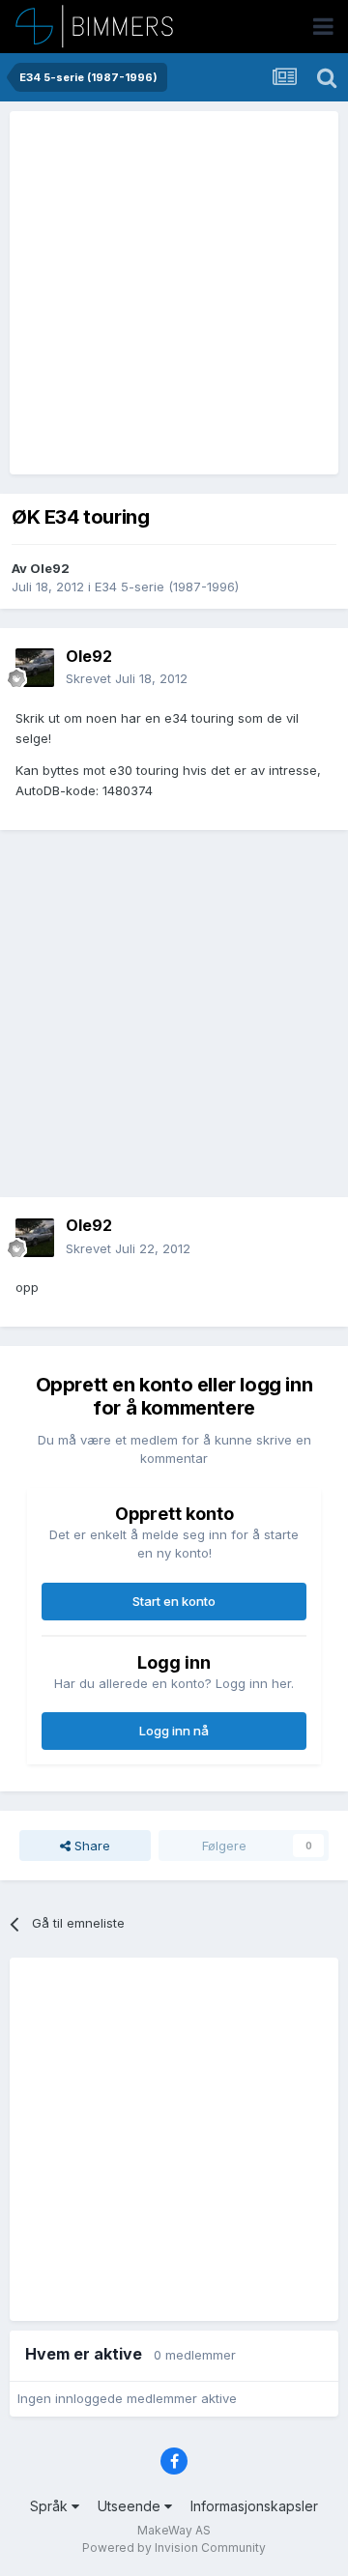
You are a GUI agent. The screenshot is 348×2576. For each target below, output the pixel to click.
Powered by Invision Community (174, 2547)
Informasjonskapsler (254, 2506)
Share (90, 1846)
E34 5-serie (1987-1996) (167, 587)
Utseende (131, 2506)
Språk (51, 2506)
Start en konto (174, 1601)
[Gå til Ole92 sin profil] (35, 668)
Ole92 (50, 568)
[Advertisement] (174, 293)
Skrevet (127, 678)
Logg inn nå (174, 1731)
